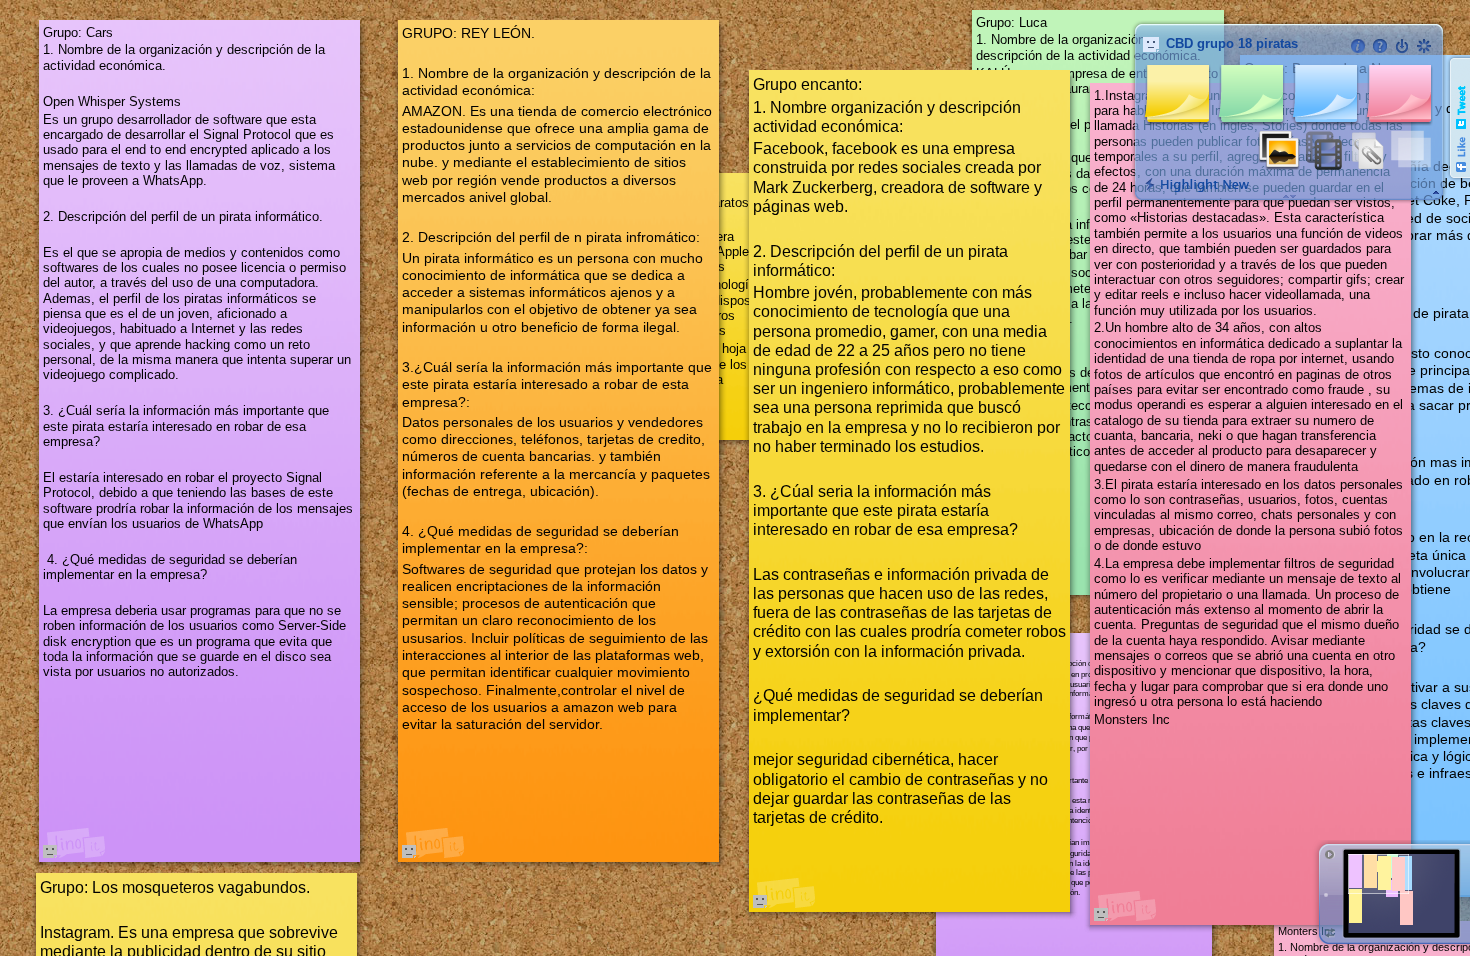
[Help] (1380, 46)
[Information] (1358, 46)
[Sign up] (1424, 46)
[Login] (1402, 46)
